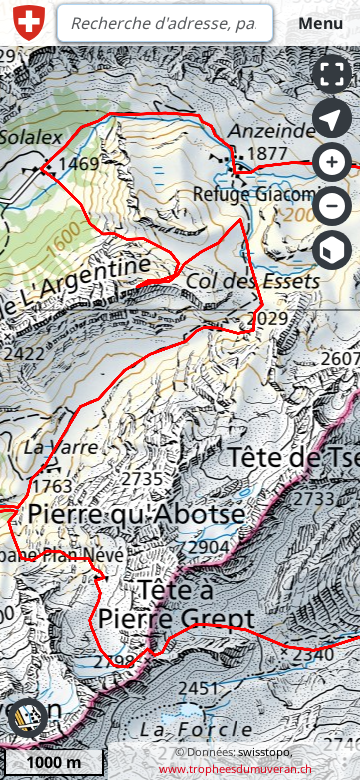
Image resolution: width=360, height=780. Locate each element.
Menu (320, 23)
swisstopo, (265, 751)
